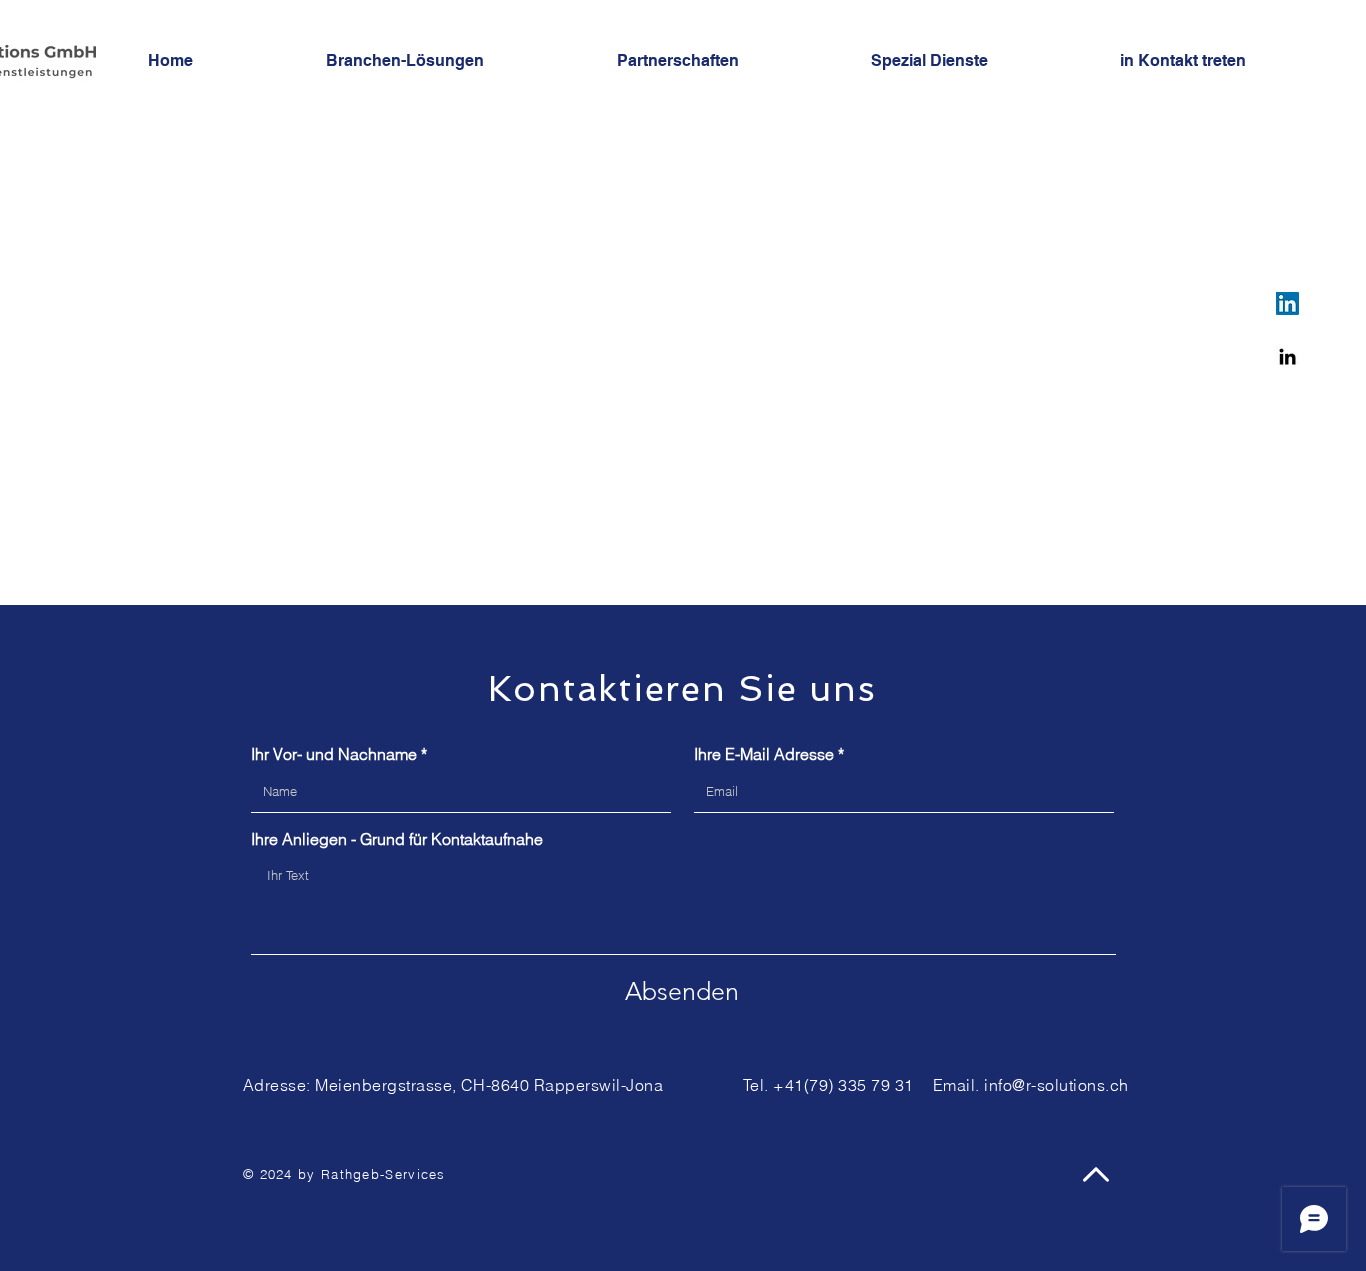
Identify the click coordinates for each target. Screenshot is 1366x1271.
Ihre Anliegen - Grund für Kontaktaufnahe (397, 839)
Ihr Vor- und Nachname (334, 754)
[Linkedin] (1287, 356)
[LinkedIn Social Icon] (1287, 303)
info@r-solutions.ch (1056, 1085)
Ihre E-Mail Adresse (764, 754)
